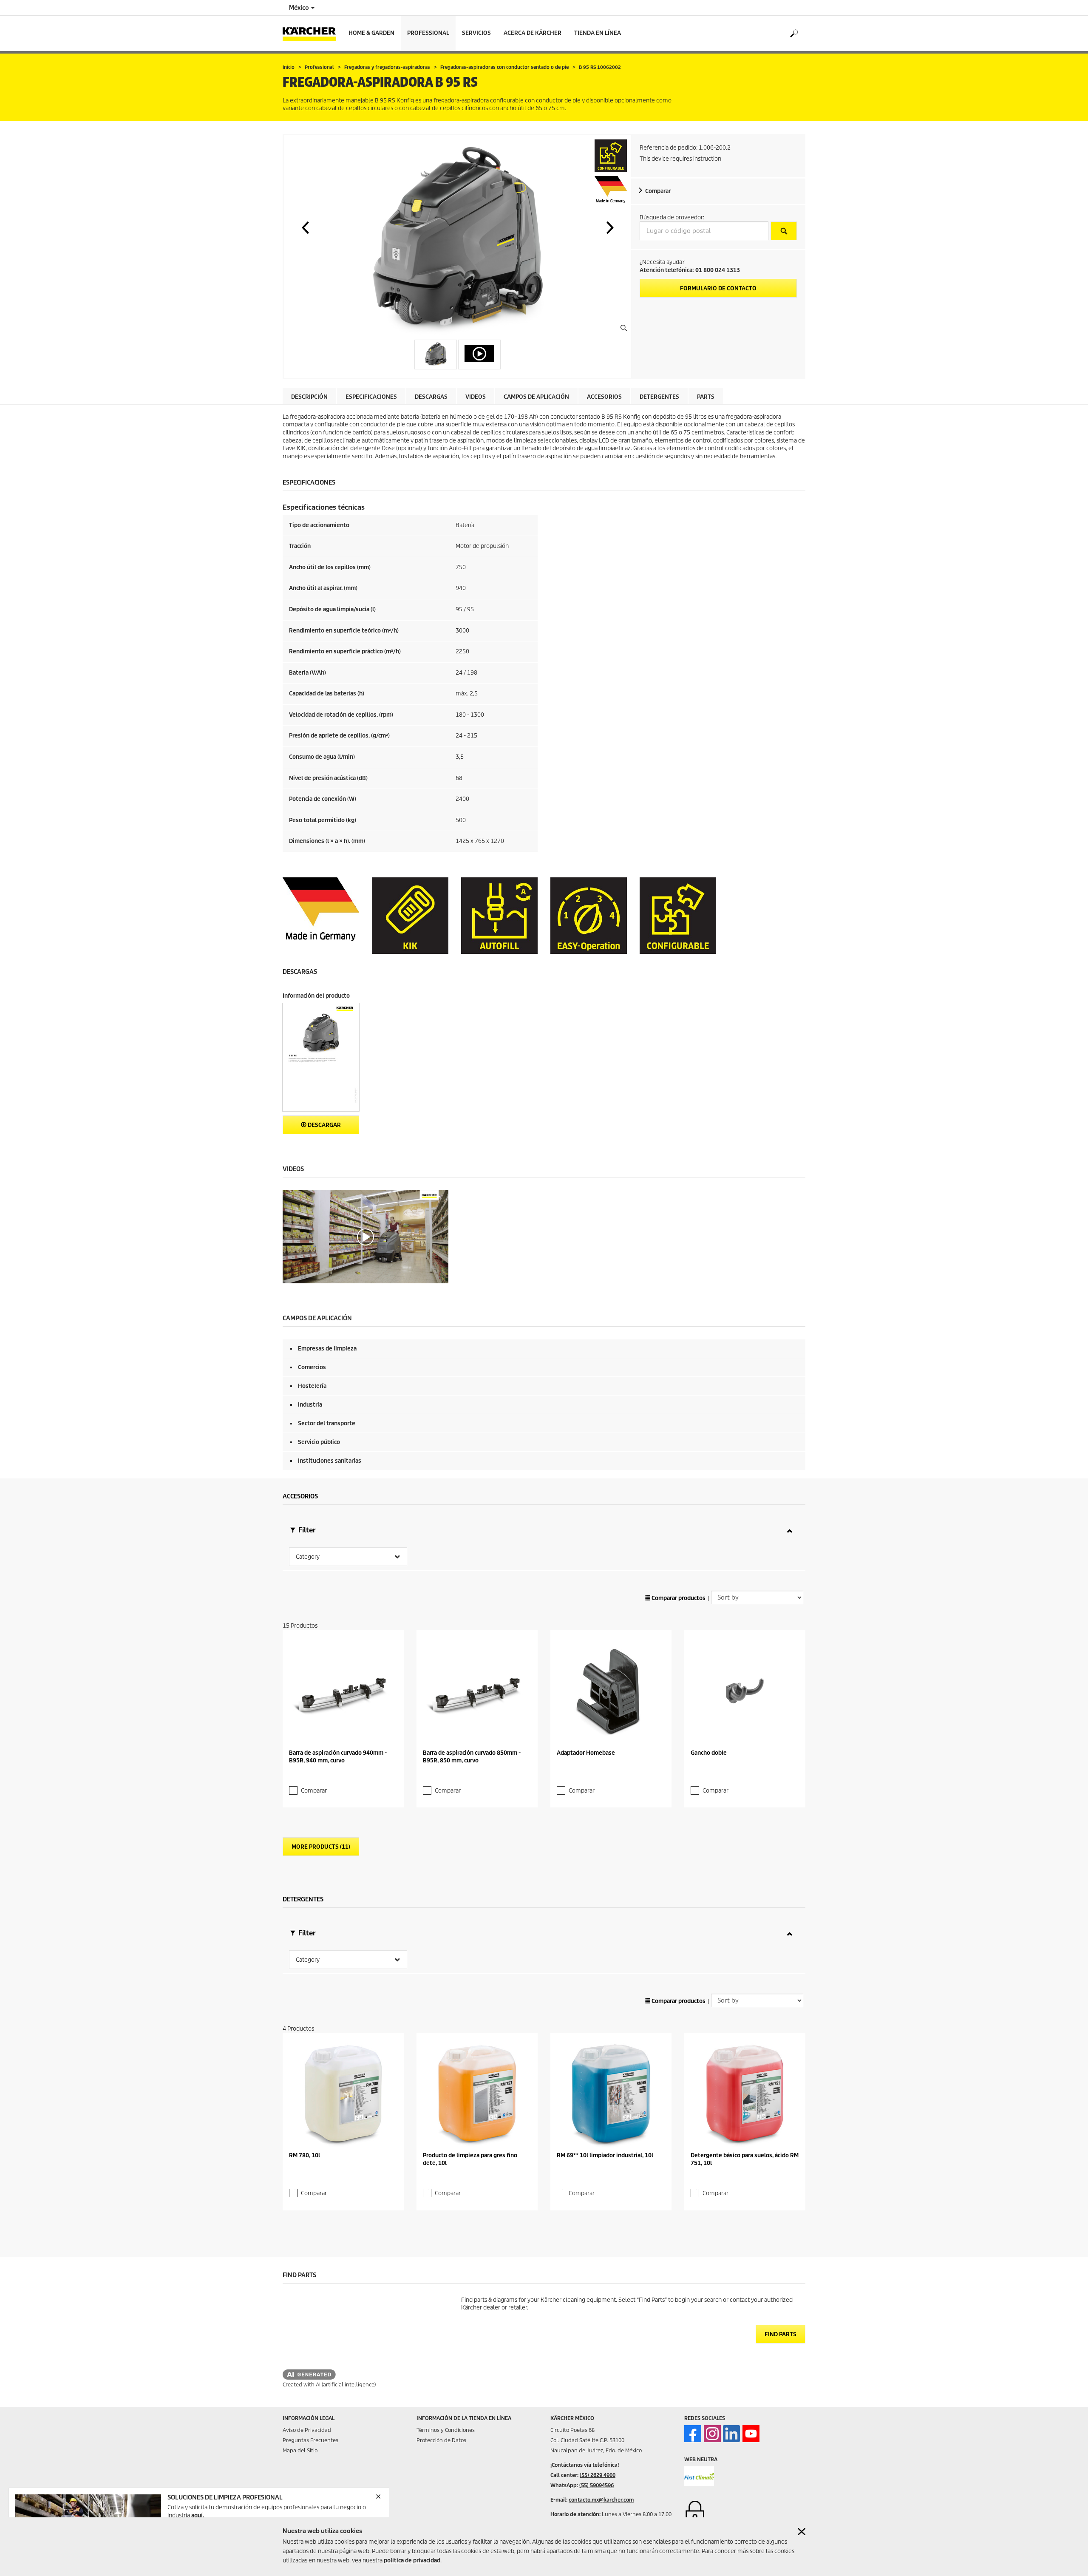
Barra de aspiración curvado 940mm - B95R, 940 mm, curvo (338, 1757)
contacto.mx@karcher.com (601, 2500)
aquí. (198, 2515)
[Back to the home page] (312, 33)
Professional (428, 33)
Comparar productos (678, 1598)
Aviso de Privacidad (307, 2430)
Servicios (476, 33)
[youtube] (751, 2434)
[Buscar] (794, 34)
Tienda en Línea (598, 33)
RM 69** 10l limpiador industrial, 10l (605, 2155)
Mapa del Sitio (300, 2450)
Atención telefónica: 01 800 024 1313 (690, 270)
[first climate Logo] (699, 2476)
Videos (476, 397)
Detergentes (659, 397)
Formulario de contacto (718, 288)
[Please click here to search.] (784, 231)
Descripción (309, 397)
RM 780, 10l (305, 2155)
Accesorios (604, 397)
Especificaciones (371, 397)
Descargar (324, 1125)
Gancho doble (709, 1753)
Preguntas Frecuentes (310, 2440)
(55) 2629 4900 (598, 2475)
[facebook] (693, 2434)
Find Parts (781, 2334)
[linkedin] (731, 2434)
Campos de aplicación (536, 397)
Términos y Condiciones (446, 2430)
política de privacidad (412, 2560)
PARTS (706, 397)
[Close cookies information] (802, 2532)
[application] (365, 1237)
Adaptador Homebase (586, 1753)
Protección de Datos (441, 2440)
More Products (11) (321, 1847)
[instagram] (712, 2434)
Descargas (431, 397)
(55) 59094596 (596, 2485)
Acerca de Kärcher (533, 33)
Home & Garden (371, 33)
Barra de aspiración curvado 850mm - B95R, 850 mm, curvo (472, 1757)
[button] (305, 227)
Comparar (658, 191)
